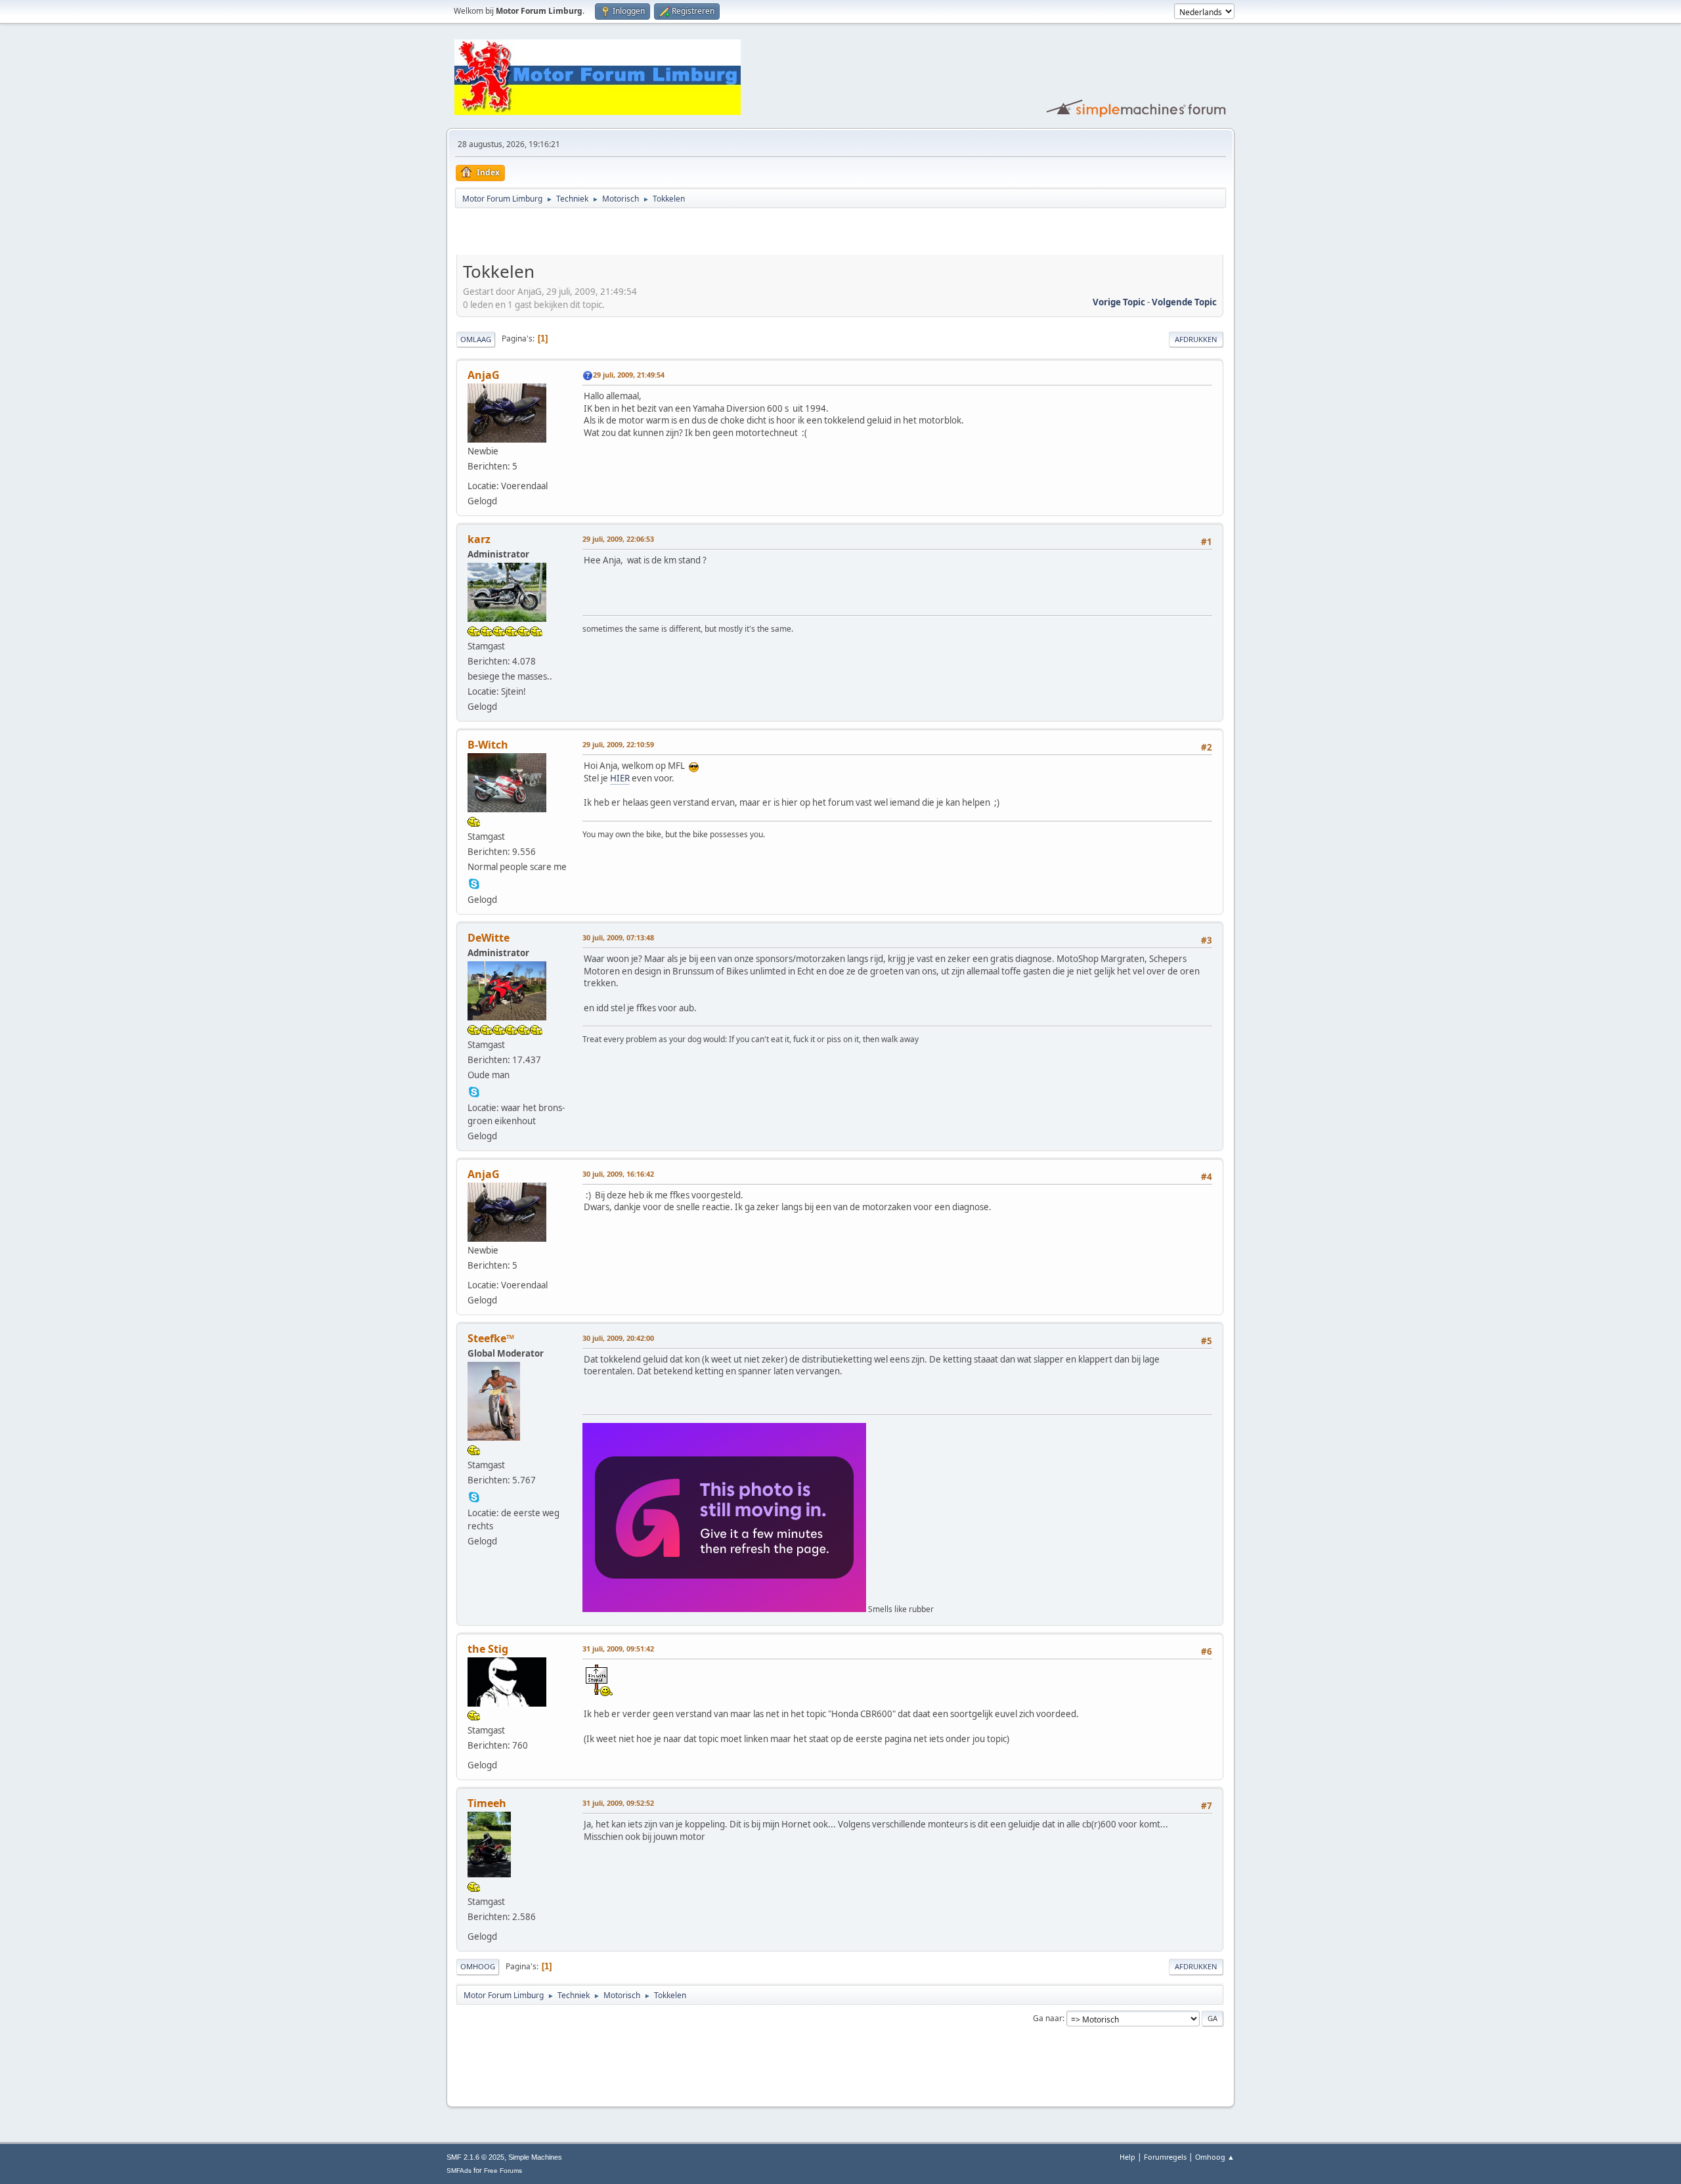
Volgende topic (1184, 302)
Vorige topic (1119, 302)
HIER (620, 778)
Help (1127, 2157)
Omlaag (476, 339)
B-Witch (488, 745)
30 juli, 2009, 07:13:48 (618, 937)
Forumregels (1165, 2157)
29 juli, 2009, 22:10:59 (618, 744)
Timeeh (487, 1803)
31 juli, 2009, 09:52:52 (618, 1803)
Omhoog (478, 1966)
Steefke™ (491, 1338)
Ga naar (1048, 2018)
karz (479, 539)
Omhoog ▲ (1215, 2157)
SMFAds (459, 2171)
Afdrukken (1196, 339)
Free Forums (503, 2171)
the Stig (488, 1649)
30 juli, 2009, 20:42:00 (618, 1338)
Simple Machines (535, 2157)
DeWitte (489, 938)
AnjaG (484, 375)
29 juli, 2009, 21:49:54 (629, 375)
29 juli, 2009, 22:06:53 (618, 539)
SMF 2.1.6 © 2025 (475, 2157)
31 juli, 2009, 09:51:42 (618, 1649)
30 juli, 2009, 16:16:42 (618, 1174)
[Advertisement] (610, 234)
